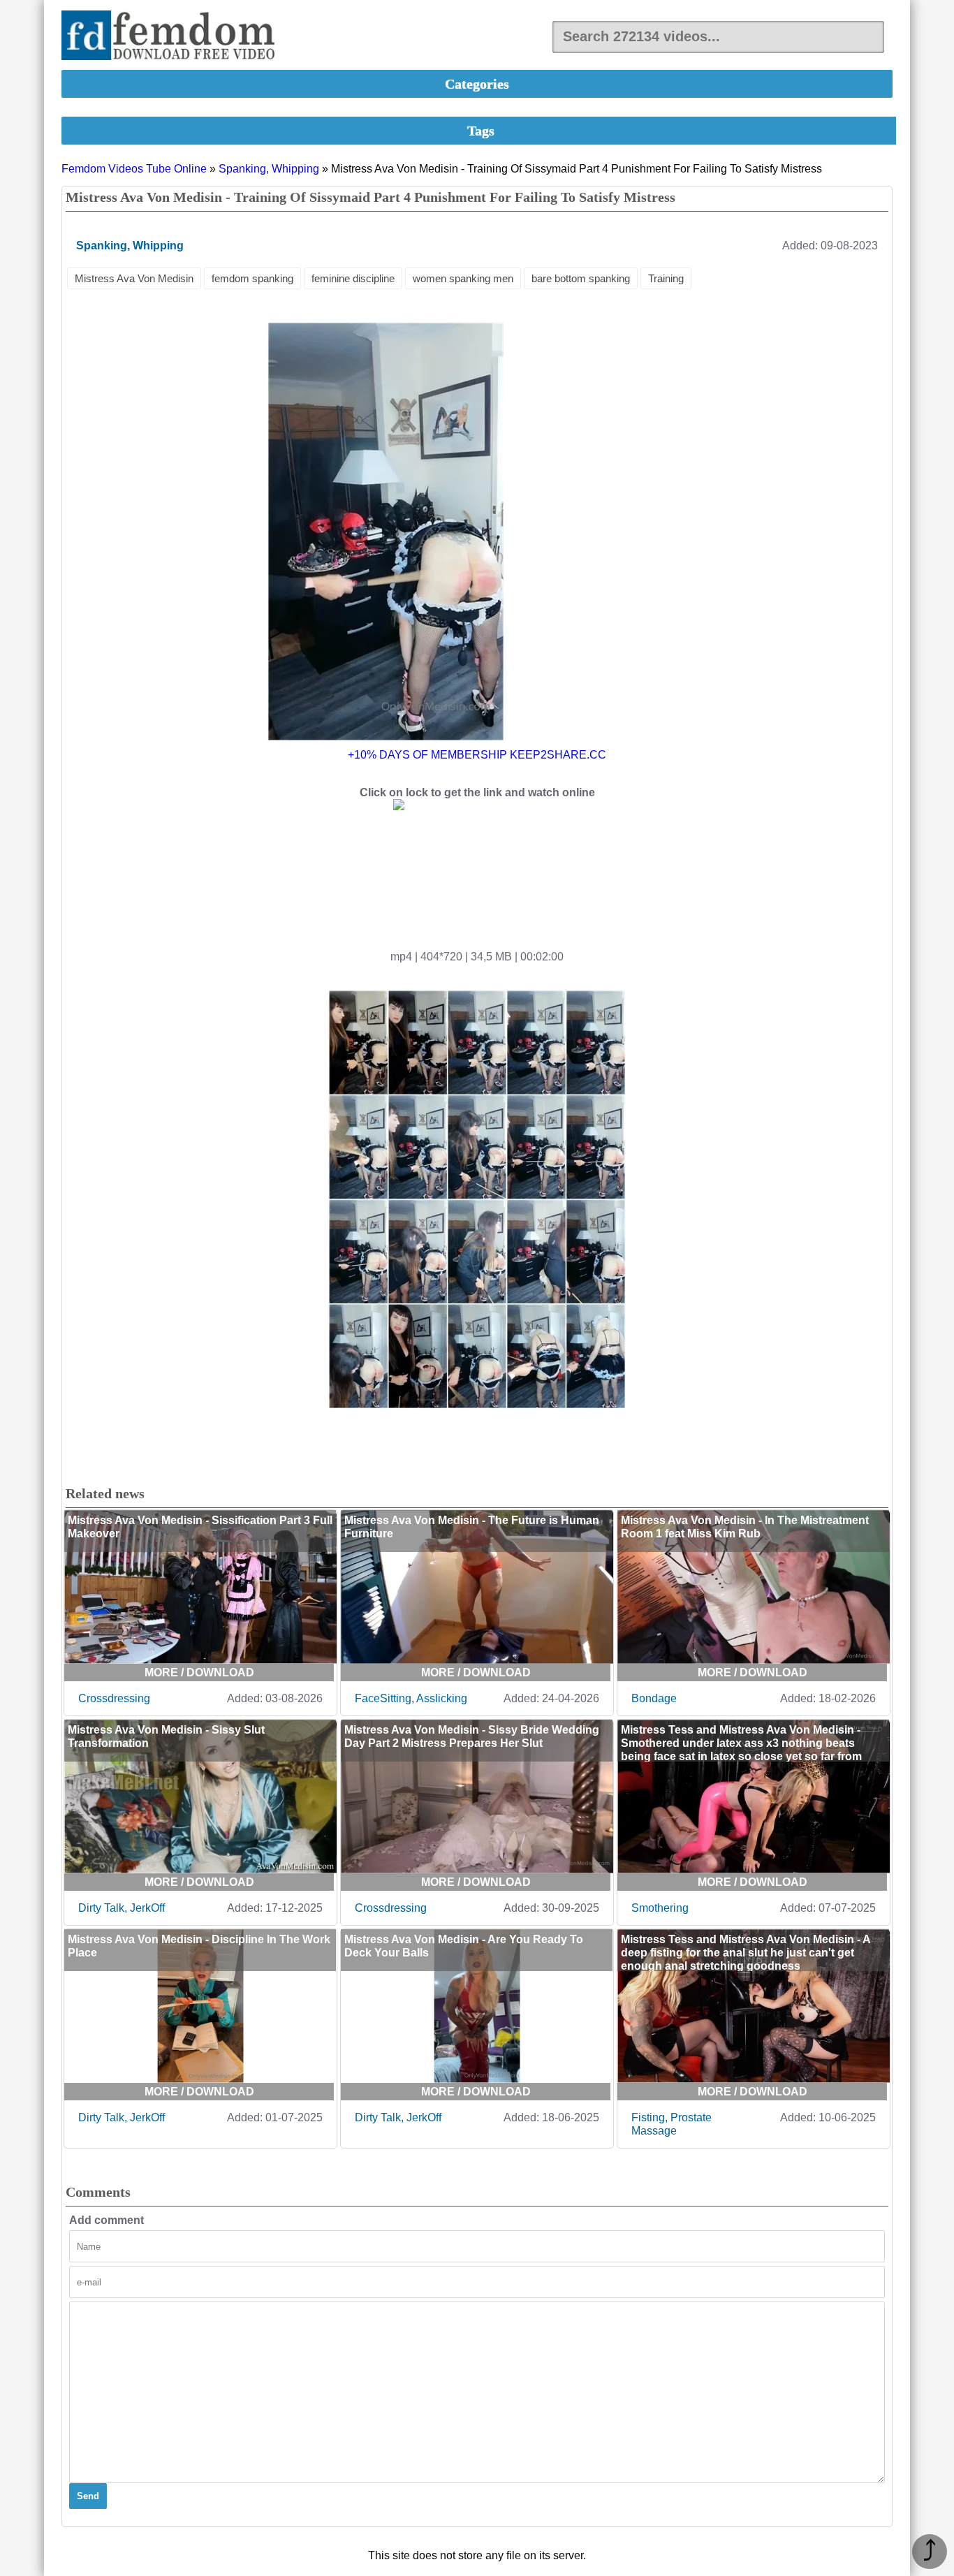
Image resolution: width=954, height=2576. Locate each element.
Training (666, 278)
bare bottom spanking (581, 278)
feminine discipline (353, 278)
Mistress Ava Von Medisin (134, 278)
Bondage (654, 1698)
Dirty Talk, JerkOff (122, 1908)
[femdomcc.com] (173, 37)
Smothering (660, 1908)
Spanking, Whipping (269, 169)
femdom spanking (252, 278)
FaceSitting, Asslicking (411, 1698)
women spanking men (463, 278)
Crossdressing (114, 1698)
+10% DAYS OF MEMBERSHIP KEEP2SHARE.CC (477, 755)
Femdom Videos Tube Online (134, 169)
